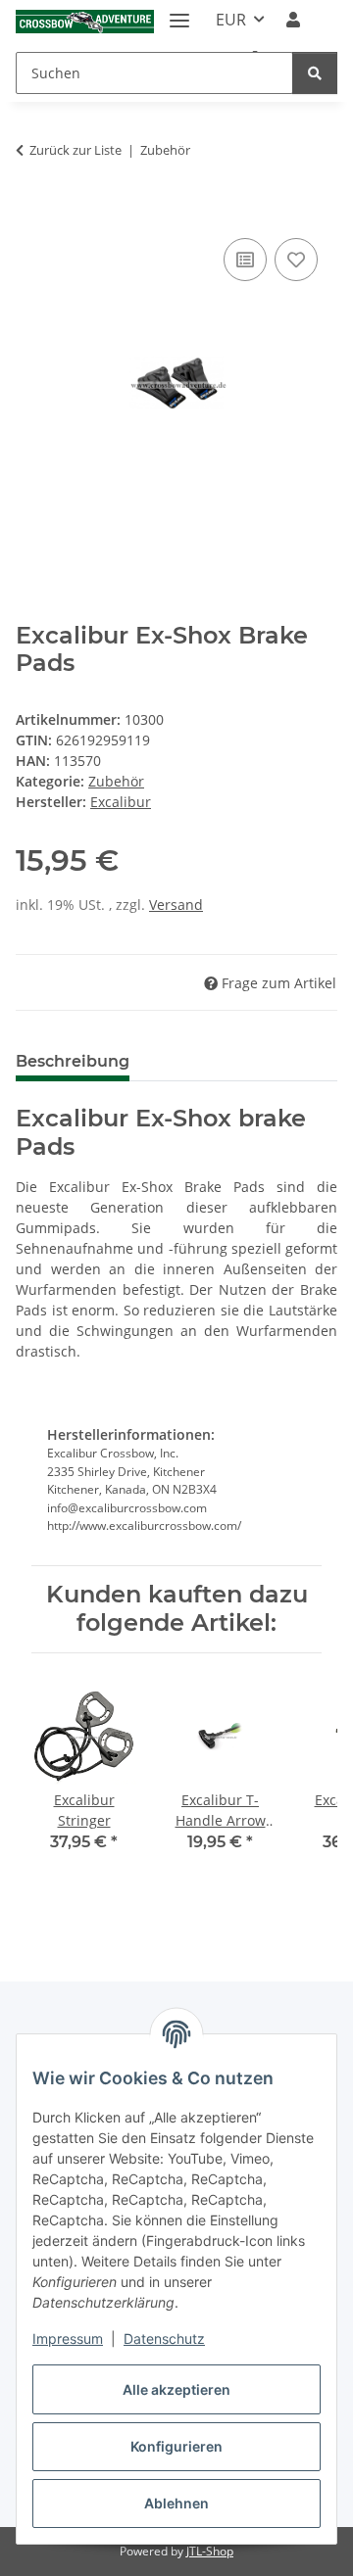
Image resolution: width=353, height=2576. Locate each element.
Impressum (68, 2338)
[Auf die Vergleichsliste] (245, 260)
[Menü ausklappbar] (179, 12)
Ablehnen (176, 2503)
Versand (176, 905)
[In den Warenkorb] (31, 212)
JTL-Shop (210, 2551)
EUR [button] (231, 20)
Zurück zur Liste (76, 150)
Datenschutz (164, 2338)
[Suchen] (315, 73)
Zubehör (116, 781)
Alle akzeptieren (176, 2389)
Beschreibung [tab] (73, 1061)
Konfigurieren (176, 2446)
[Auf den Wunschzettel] (296, 260)
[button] (293, 20)
